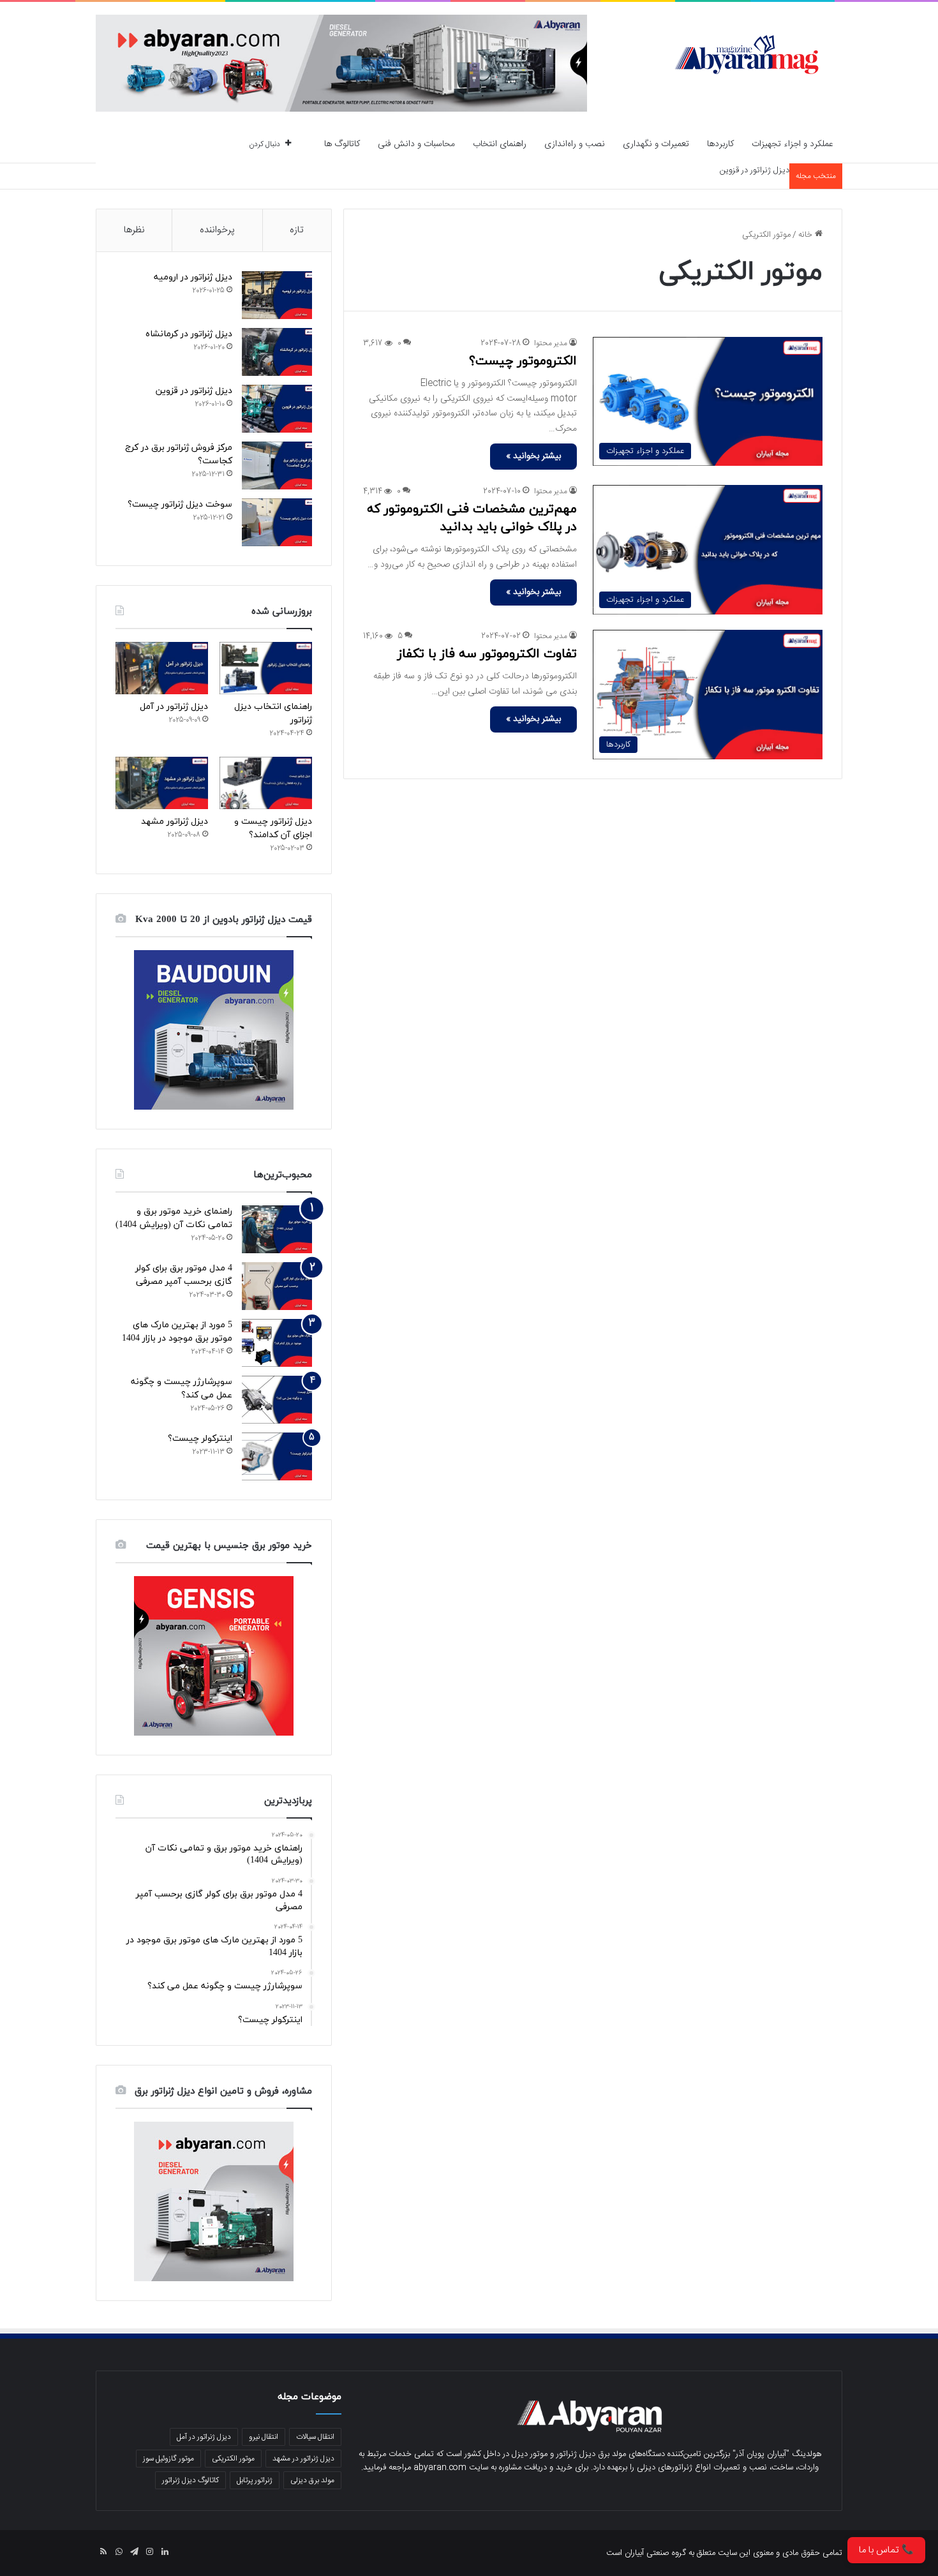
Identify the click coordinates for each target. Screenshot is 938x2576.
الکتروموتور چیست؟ (523, 361)
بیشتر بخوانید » (533, 456)
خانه (807, 235)
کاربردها (720, 144)
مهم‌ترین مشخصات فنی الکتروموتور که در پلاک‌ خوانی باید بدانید (472, 518)
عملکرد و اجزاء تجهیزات (793, 144)
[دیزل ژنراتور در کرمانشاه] (277, 352)
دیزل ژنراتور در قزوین (755, 170)
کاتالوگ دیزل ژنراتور (190, 2480)
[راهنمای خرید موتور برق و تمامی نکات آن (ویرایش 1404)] (277, 1229)
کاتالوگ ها (342, 144)
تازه (297, 230)
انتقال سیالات (315, 2437)
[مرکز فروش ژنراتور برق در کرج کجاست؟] (277, 465)
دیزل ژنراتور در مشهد (303, 2459)
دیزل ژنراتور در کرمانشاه (189, 334)
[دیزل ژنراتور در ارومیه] (277, 295)
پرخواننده (217, 230)
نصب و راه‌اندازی (575, 144)
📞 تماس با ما (886, 2550)
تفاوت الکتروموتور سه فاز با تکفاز (487, 654)
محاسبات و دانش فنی (416, 144)
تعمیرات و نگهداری (656, 144)
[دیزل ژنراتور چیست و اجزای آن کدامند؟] (266, 783)
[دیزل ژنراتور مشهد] (162, 783)
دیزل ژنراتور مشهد (175, 822)
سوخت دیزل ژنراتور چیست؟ (180, 504)
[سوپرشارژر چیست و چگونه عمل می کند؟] (277, 1400)
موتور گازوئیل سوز (168, 2459)
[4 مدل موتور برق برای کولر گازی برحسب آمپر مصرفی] (277, 1286)
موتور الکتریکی (233, 2459)
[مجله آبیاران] (747, 54)
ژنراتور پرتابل (255, 2480)
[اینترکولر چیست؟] (277, 1456)
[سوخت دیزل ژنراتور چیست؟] (277, 522)
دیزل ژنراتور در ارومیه (193, 277)
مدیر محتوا (551, 343)
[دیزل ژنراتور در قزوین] (277, 409)
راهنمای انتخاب (500, 144)
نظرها (134, 230)
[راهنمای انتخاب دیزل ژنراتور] (266, 668)
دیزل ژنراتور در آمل (174, 707)
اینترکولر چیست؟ (200, 1439)
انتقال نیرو (264, 2437)
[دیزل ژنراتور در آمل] (162, 668)
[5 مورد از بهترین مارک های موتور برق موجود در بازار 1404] (277, 1343)
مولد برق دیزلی (312, 2480)
